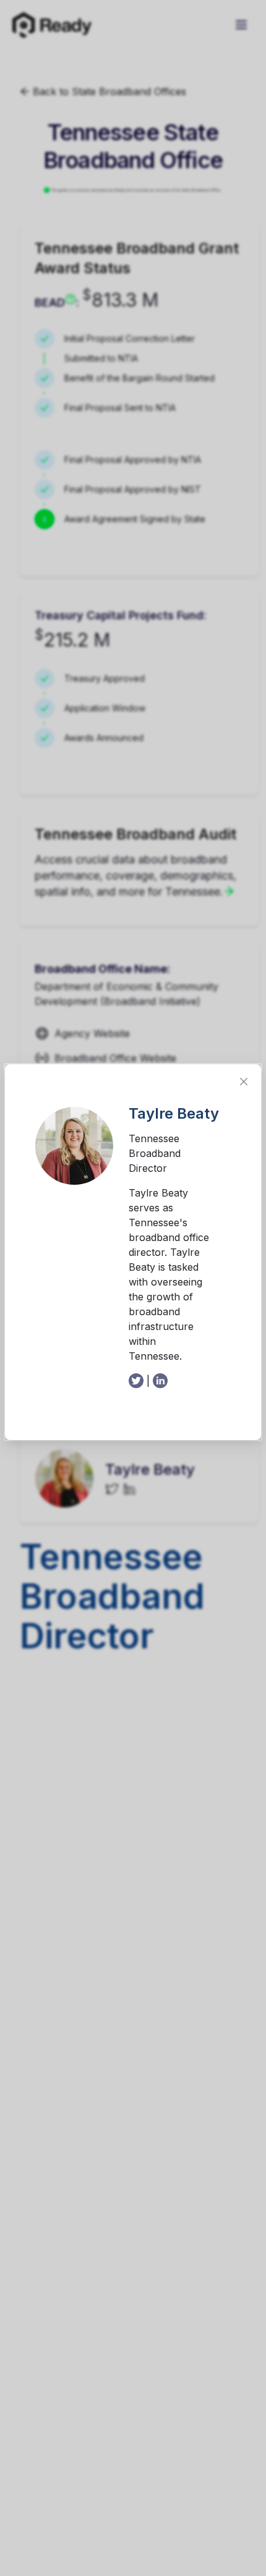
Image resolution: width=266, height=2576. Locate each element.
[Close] (244, 1082)
